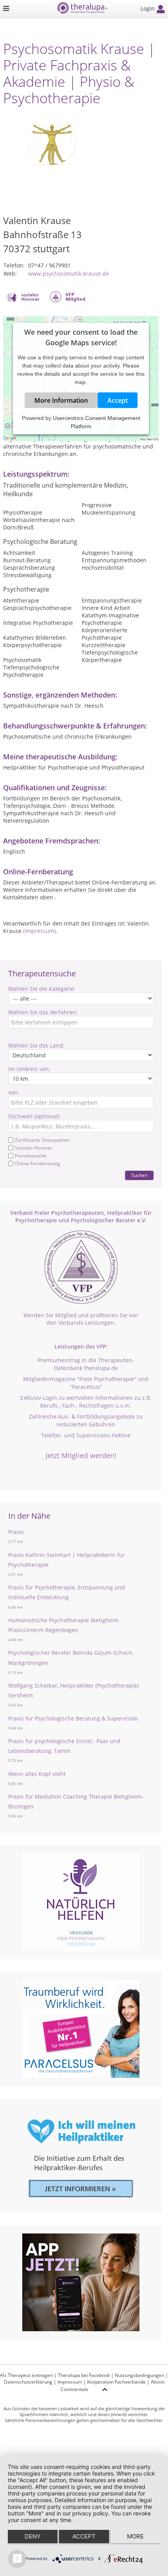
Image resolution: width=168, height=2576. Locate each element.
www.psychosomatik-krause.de (69, 274)
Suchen (139, 1175)
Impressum (70, 2382)
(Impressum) (39, 931)
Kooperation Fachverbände (116, 2382)
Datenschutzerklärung (28, 2382)
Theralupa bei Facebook (84, 2375)
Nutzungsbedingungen (139, 2375)
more (135, 2536)
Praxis (16, 1532)
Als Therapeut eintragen (26, 2375)
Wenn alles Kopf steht (37, 1774)
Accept (118, 400)
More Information (61, 400)
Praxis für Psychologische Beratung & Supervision (73, 1718)
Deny (33, 2536)
